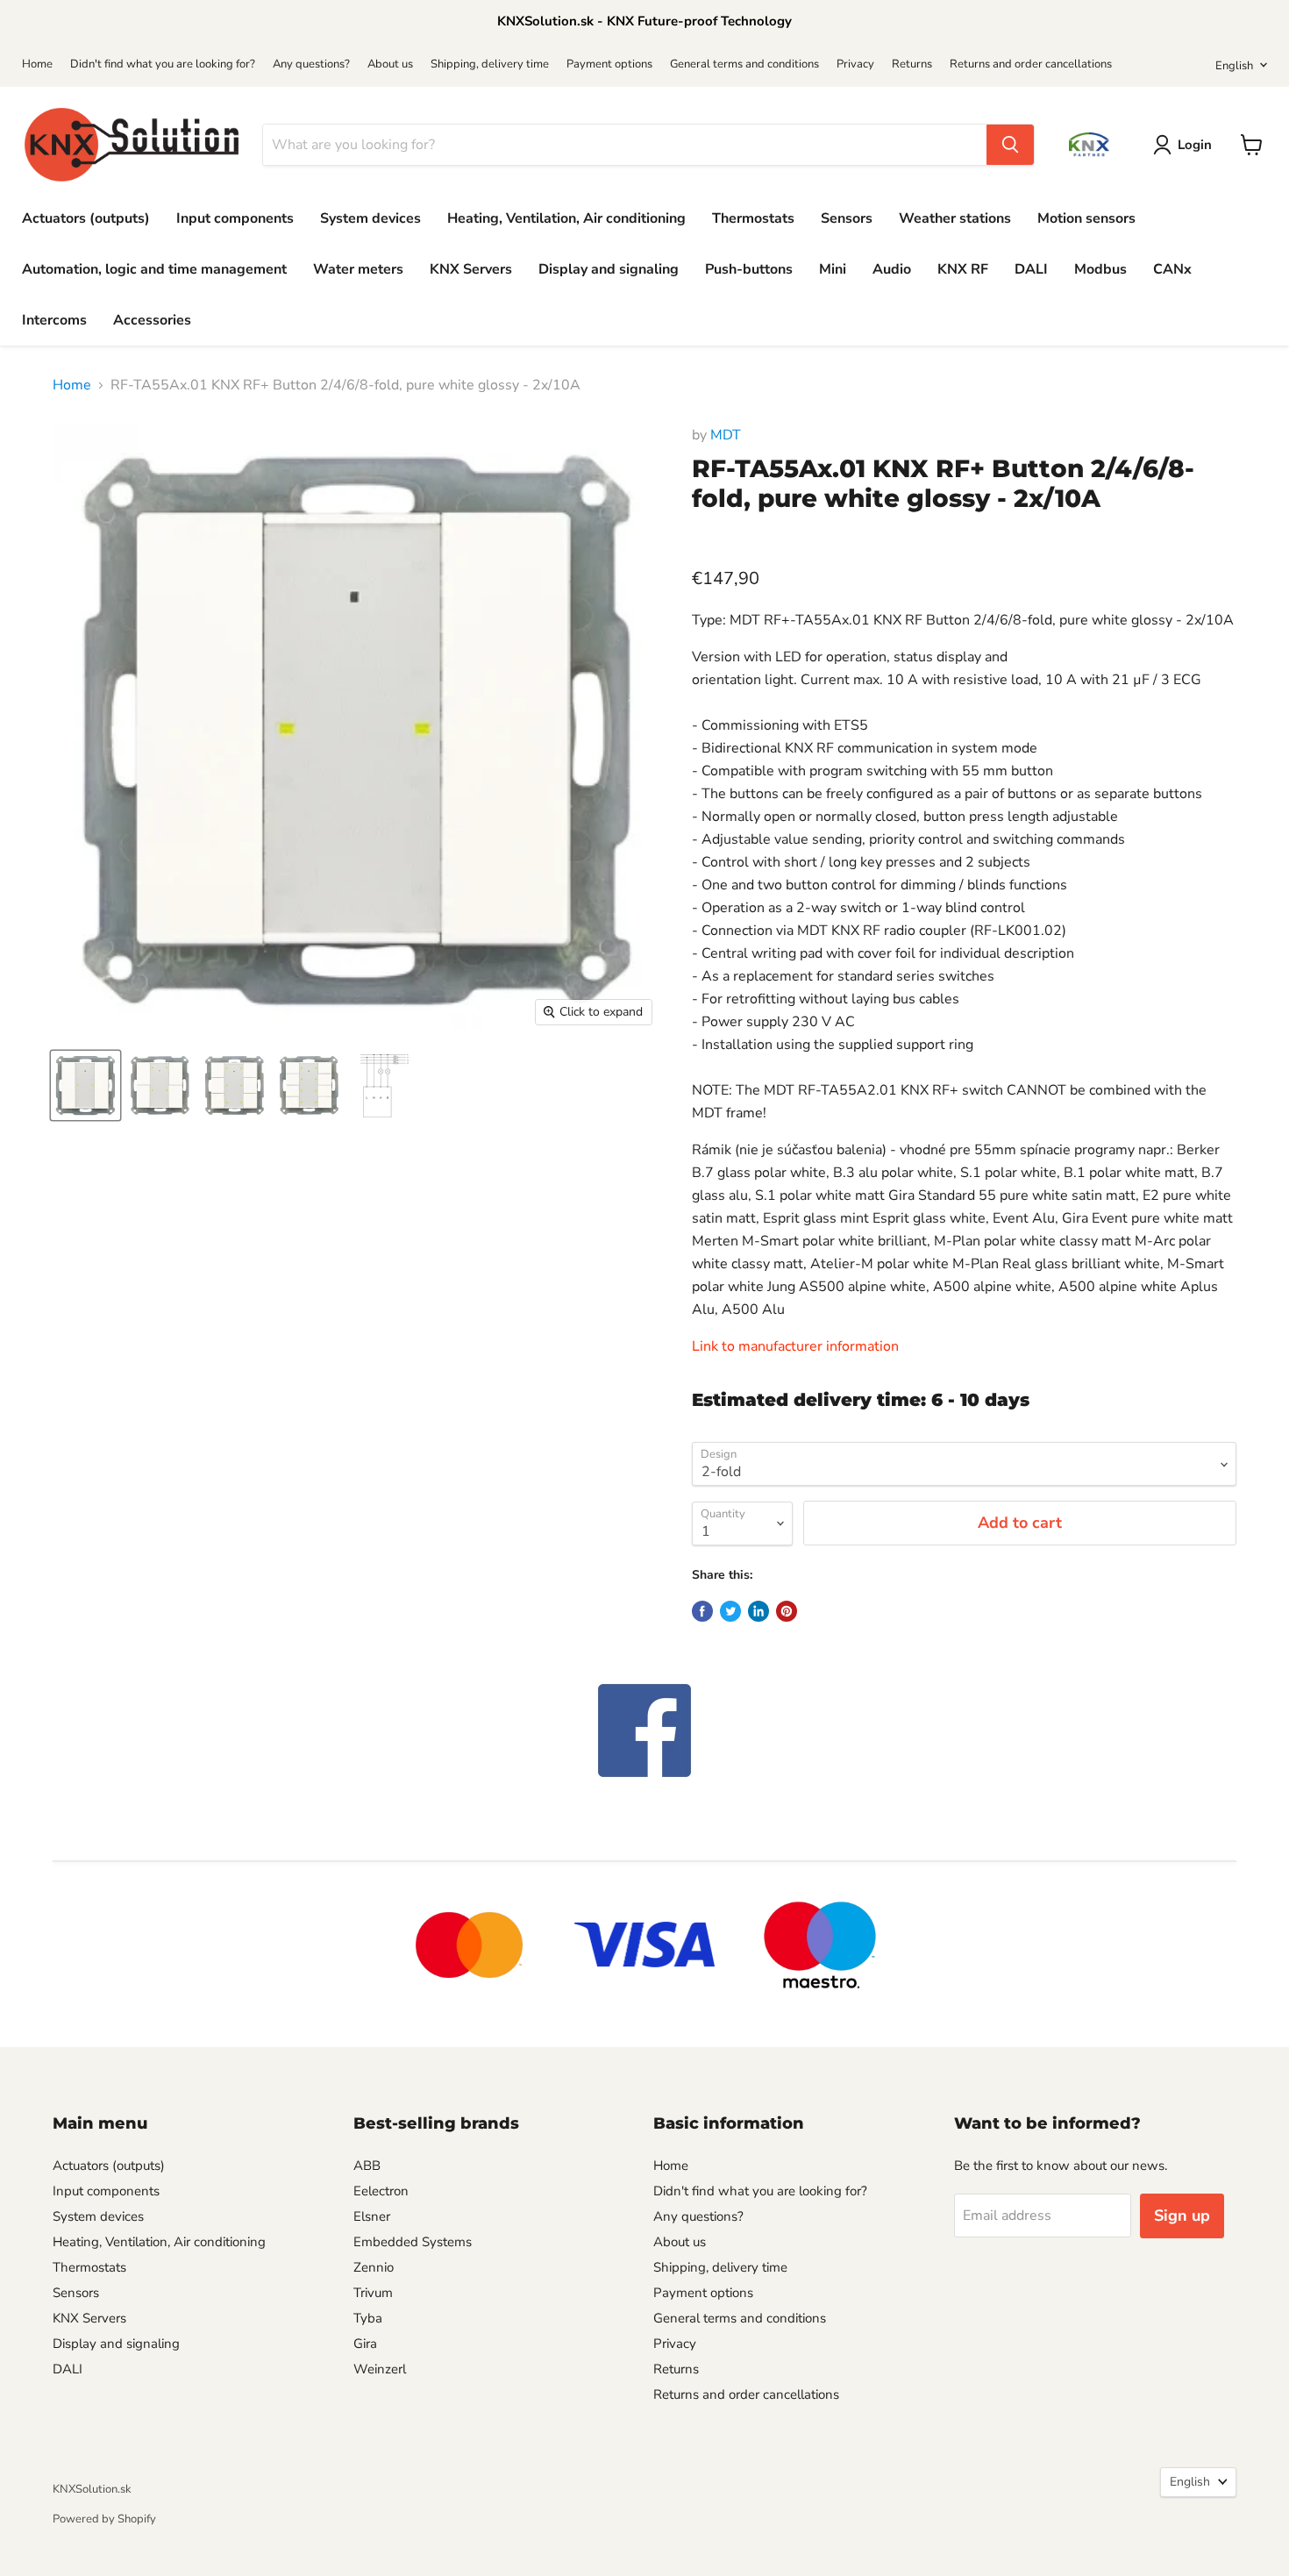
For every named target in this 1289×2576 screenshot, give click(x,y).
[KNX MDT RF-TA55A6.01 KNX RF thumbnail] (235, 1085)
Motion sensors (1086, 218)
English (1234, 66)
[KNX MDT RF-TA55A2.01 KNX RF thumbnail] (85, 1085)
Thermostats (753, 218)
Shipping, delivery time (490, 64)
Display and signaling (609, 269)
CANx (1172, 269)
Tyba (368, 2318)
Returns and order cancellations (1031, 64)
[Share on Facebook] (702, 1611)
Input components (235, 218)
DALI (1031, 269)
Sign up (1182, 2216)
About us (390, 64)
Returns (912, 64)
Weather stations (955, 218)
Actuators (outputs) (86, 218)
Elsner (372, 2216)
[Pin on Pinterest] (787, 1611)
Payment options (609, 64)
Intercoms (54, 320)
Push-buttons (749, 269)
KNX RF (963, 269)
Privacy (855, 64)
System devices (370, 218)
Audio (892, 269)
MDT (726, 435)
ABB (367, 2166)
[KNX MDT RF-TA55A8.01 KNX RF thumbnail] (309, 1085)
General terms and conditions (744, 64)
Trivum (373, 2293)
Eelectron (381, 2191)
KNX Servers (471, 269)
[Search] (1010, 145)
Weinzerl (380, 2369)
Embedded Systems (413, 2242)
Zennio (374, 2267)
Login (1195, 145)
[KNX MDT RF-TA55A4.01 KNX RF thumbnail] (160, 1085)
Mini (833, 269)
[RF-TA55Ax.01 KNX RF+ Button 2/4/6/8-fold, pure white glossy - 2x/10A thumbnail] (384, 1085)
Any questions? (311, 64)
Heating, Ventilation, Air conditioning (566, 218)
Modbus (1100, 269)
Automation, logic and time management (154, 269)
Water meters (358, 269)
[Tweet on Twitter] (730, 1611)
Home (37, 64)
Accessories (152, 320)
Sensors (847, 218)
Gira (365, 2344)
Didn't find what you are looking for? (163, 64)
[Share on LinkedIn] (758, 1611)
